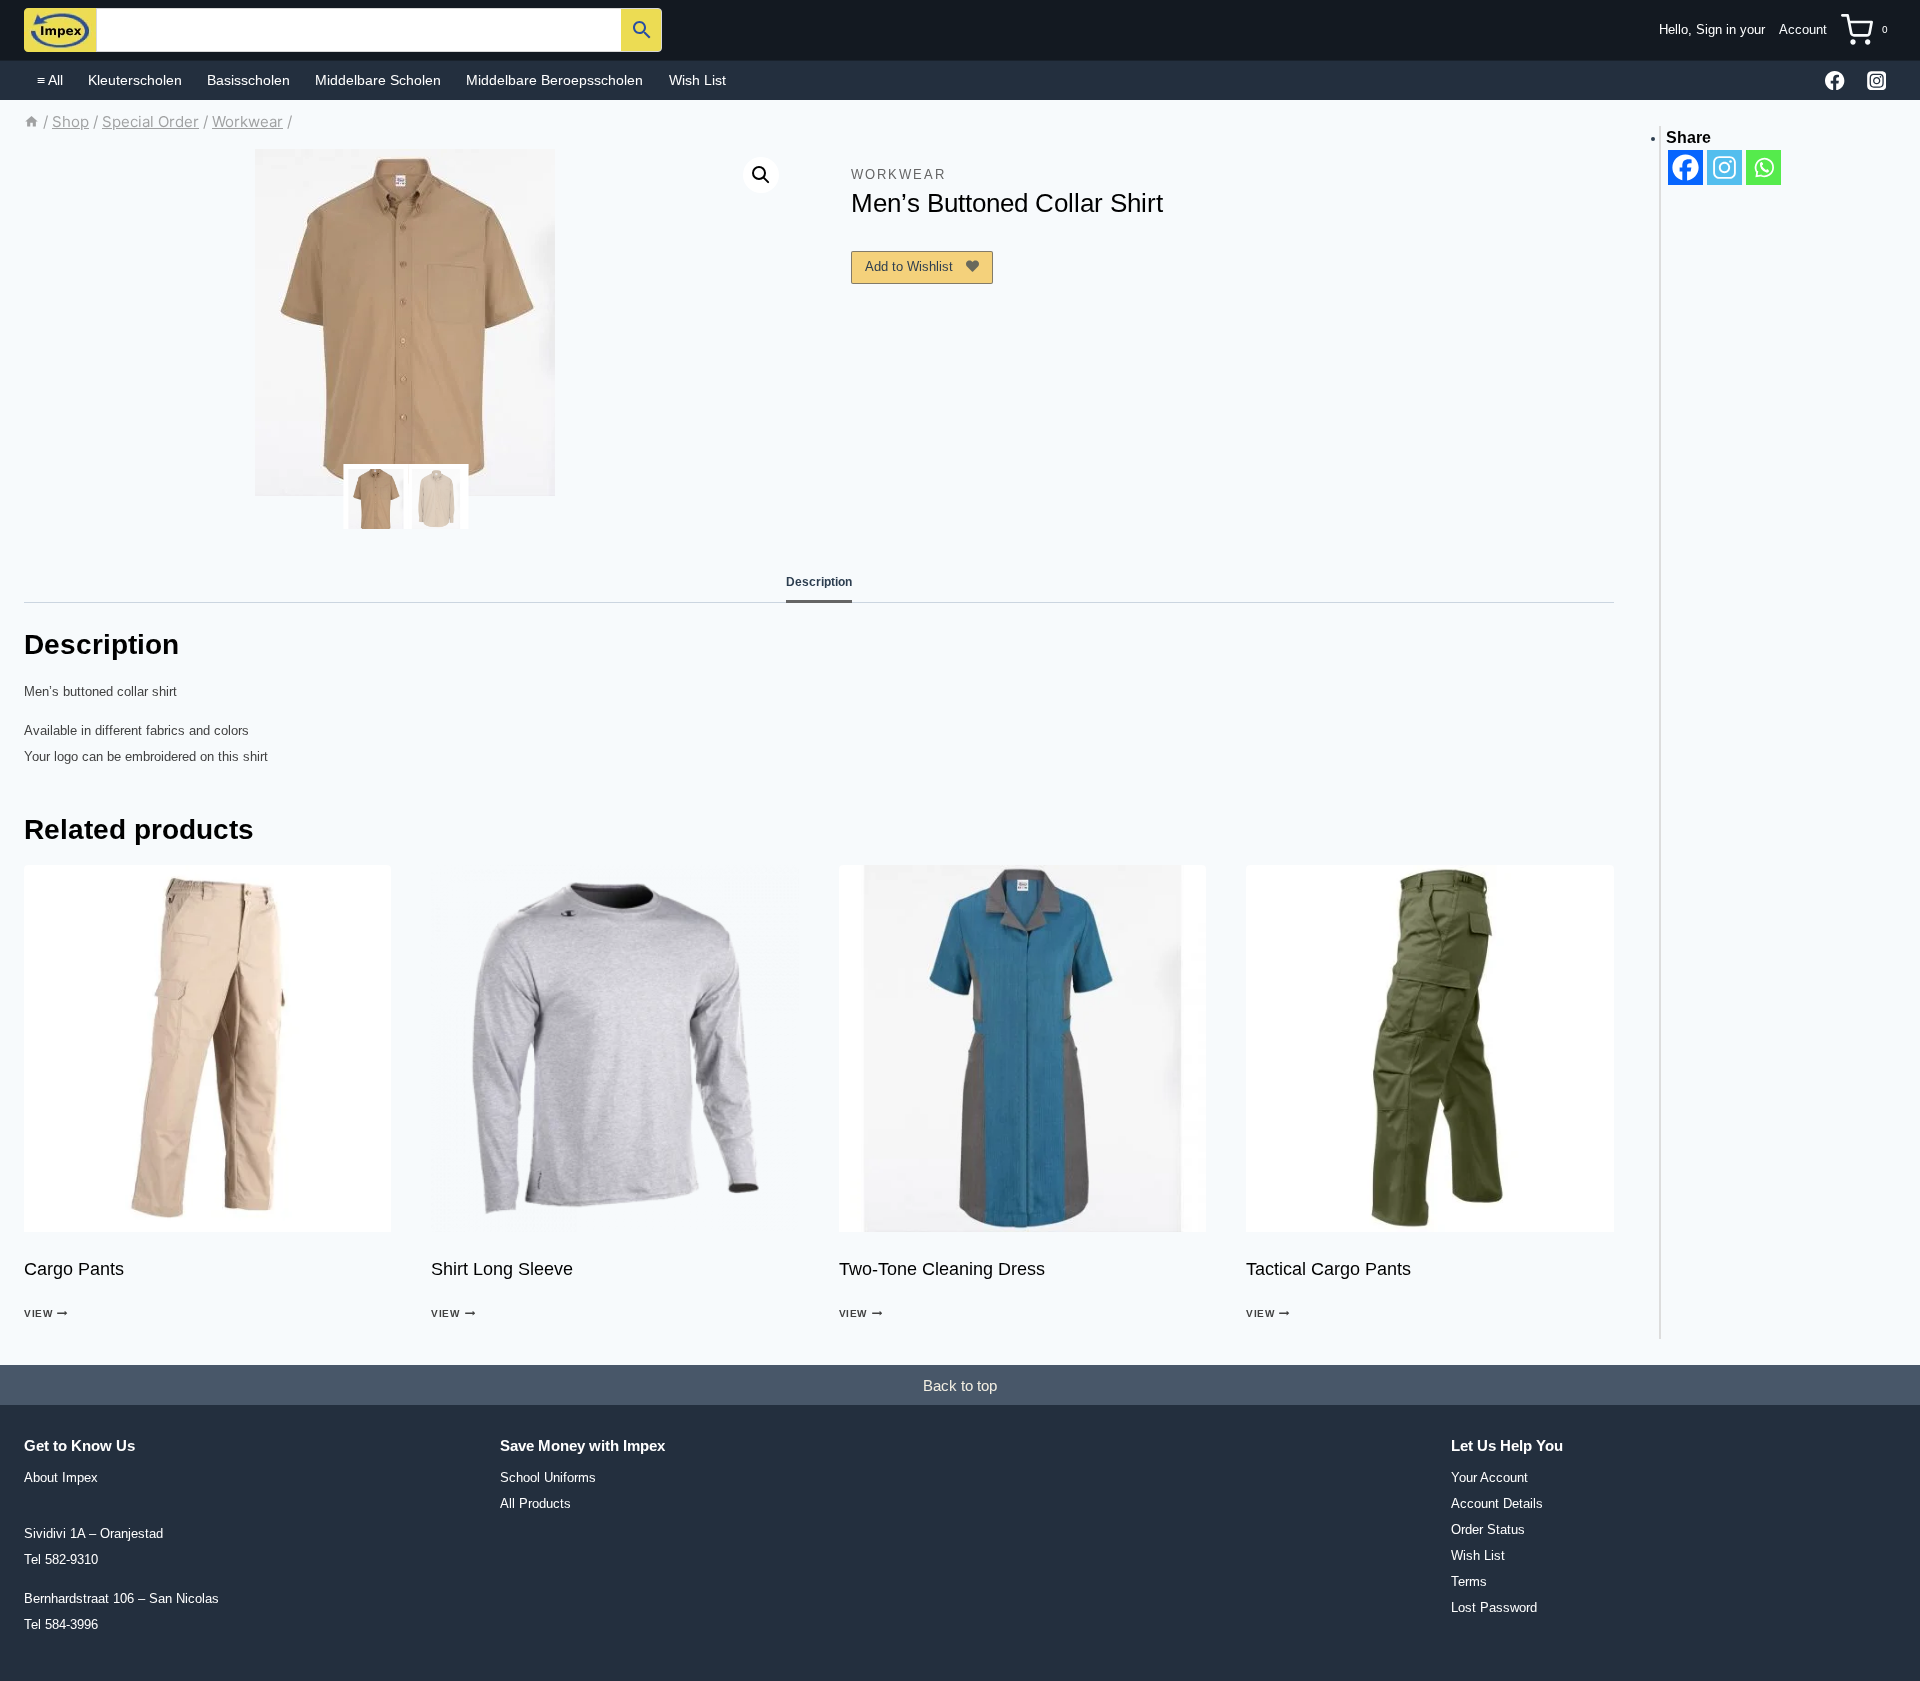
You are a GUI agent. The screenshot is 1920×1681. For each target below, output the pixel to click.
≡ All (50, 80)
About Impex (61, 1477)
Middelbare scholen (378, 80)
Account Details (1497, 1503)
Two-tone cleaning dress (942, 1269)
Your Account (1489, 1477)
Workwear (898, 174)
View (38, 1313)
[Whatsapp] (1763, 167)
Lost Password (1494, 1607)
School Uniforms (548, 1477)
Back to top (960, 1385)
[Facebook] (1835, 80)
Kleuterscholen (135, 80)
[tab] (819, 583)
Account (1803, 29)
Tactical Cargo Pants (1328, 1269)
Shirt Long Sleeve (502, 1269)
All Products (535, 1503)
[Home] (31, 121)
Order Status (1488, 1529)
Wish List (697, 80)
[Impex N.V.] (60, 30)
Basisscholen (248, 80)
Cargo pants (74, 1269)
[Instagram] (1876, 80)
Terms (1469, 1581)
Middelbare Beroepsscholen (554, 80)
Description (819, 581)
